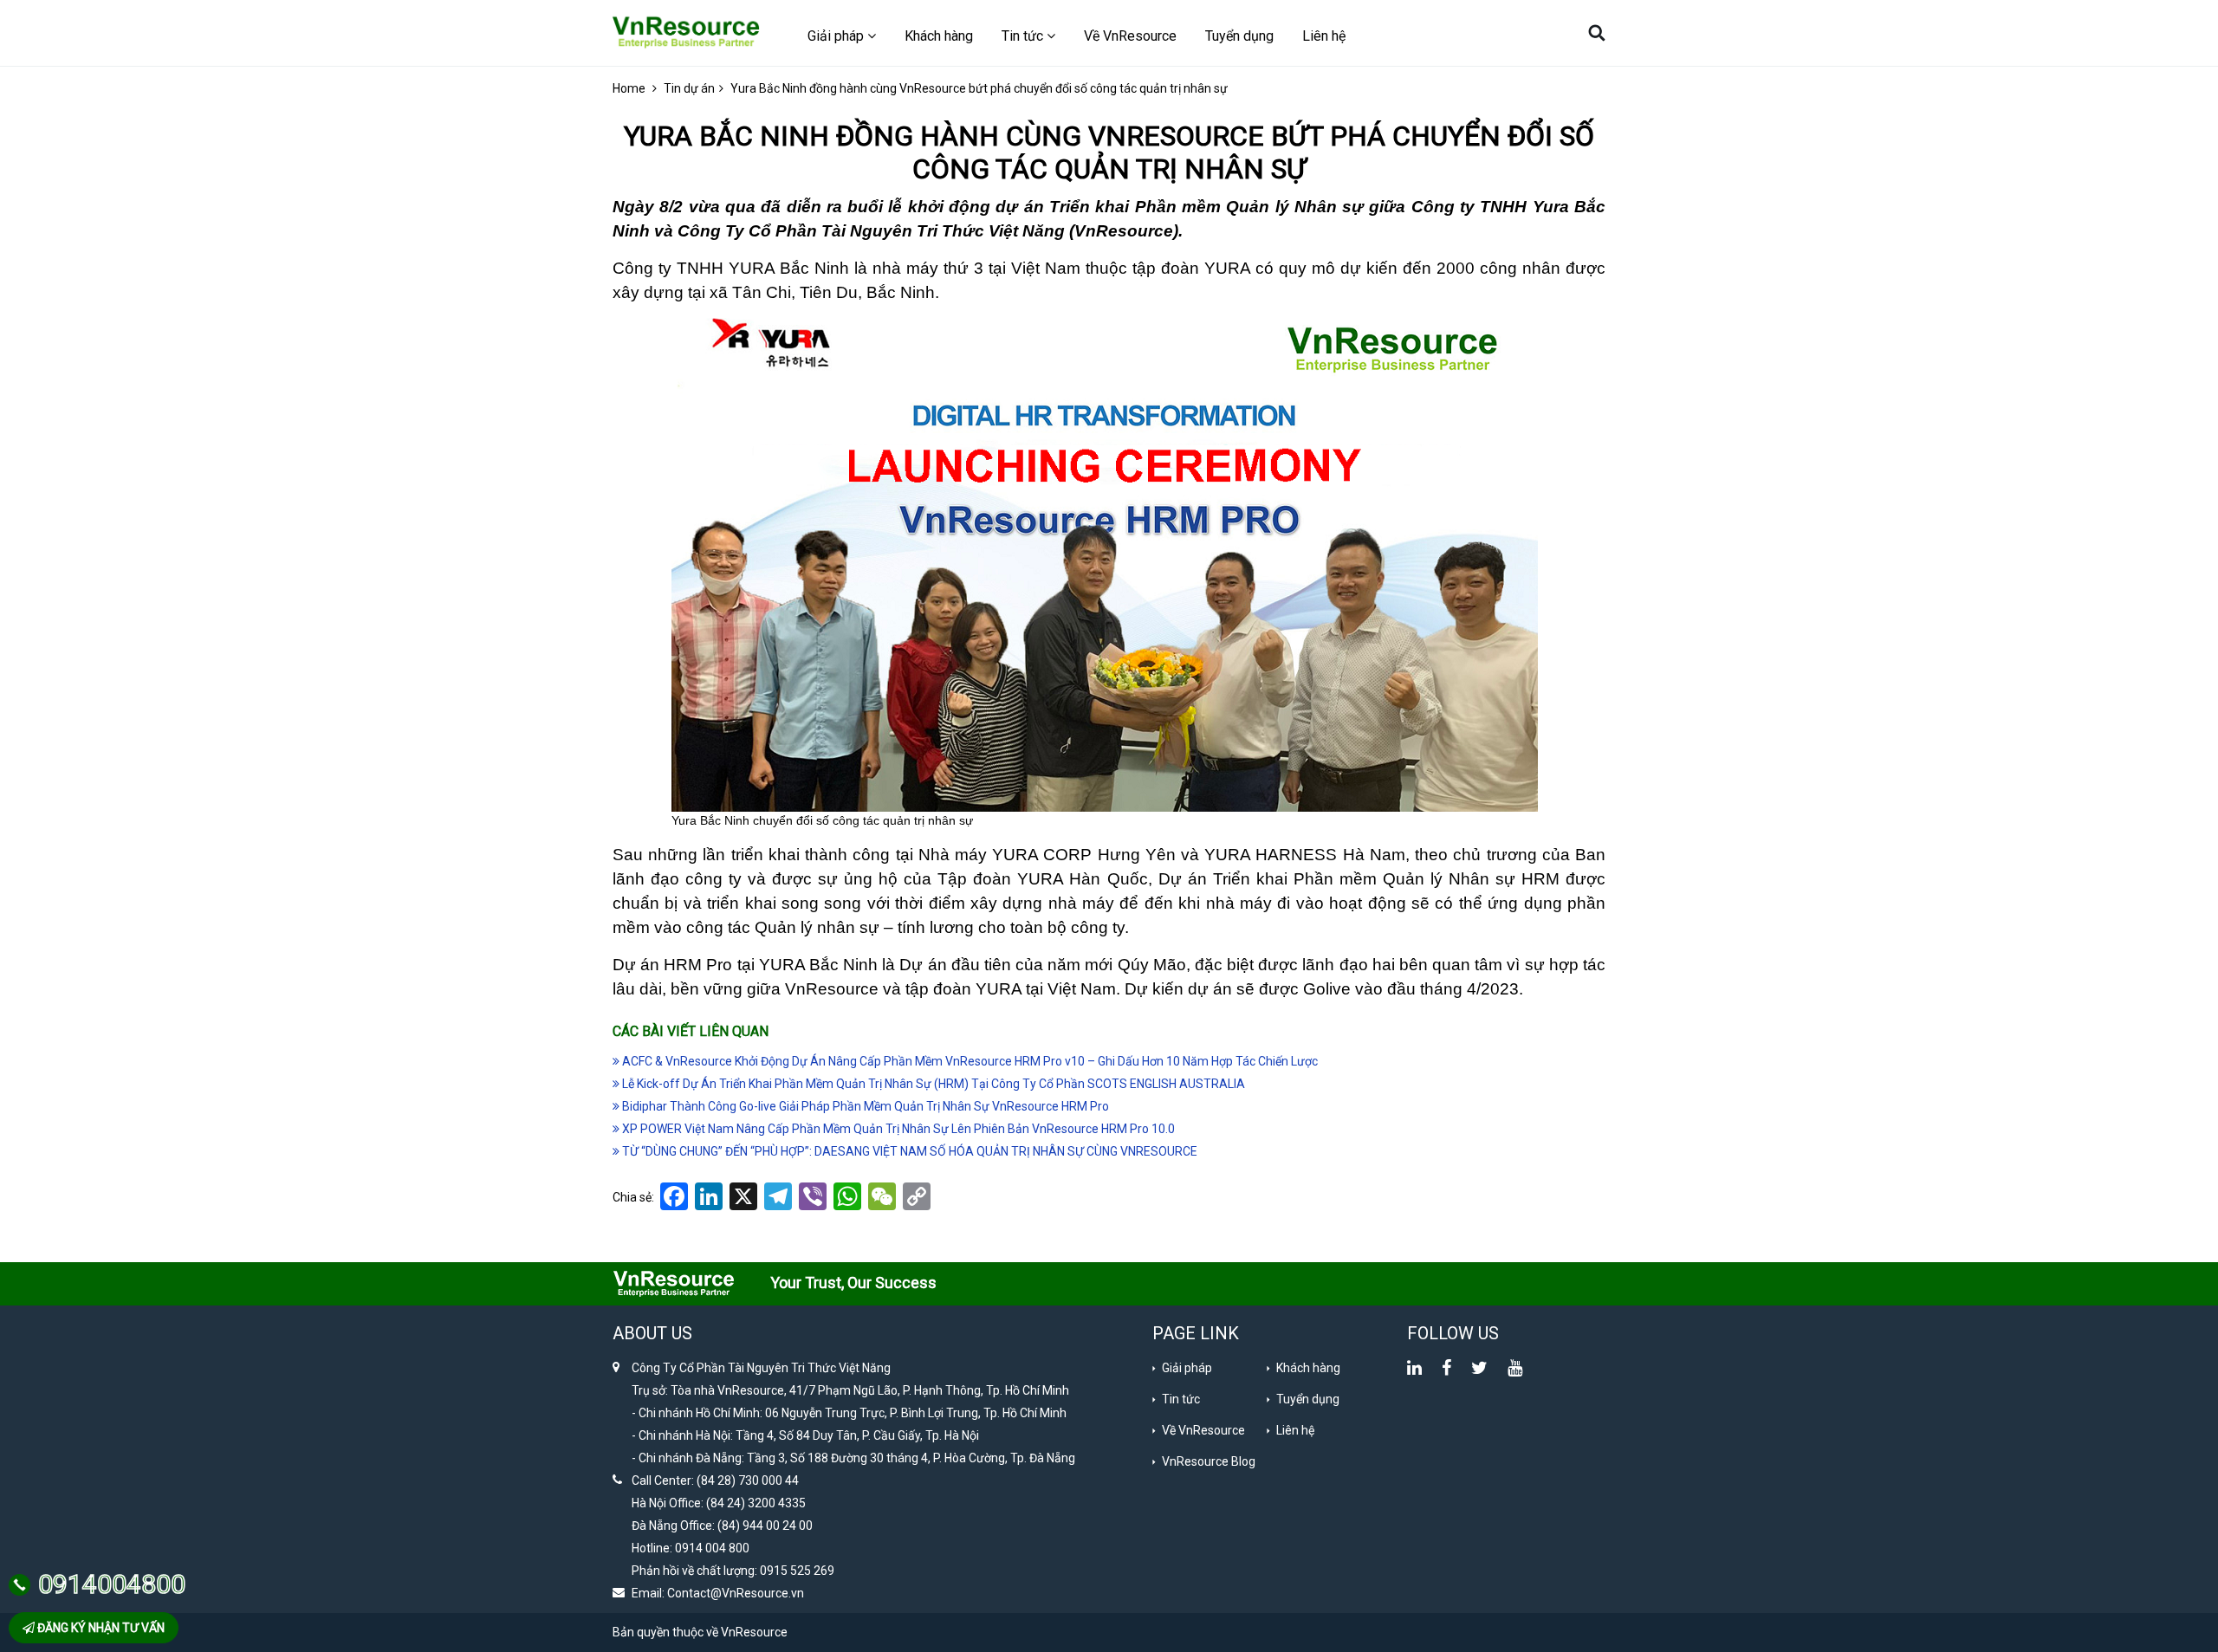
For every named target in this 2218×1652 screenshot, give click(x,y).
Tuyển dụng (1239, 36)
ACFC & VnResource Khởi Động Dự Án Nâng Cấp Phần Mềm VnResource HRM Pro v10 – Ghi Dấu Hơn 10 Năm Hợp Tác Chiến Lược (969, 1061)
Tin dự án (689, 88)
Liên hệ (1324, 36)
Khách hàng (939, 36)
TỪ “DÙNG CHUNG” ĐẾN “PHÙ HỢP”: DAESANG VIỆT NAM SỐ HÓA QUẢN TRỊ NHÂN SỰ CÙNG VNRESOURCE (908, 1151)
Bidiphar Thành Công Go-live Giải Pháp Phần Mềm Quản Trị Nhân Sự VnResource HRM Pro (864, 1106)
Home (629, 88)
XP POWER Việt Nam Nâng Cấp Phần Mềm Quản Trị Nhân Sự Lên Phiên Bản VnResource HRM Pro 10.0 (897, 1129)
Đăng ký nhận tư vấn (100, 1628)
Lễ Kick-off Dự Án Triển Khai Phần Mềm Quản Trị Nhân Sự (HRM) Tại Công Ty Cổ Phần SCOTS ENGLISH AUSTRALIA (932, 1084)
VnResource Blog (1209, 1461)
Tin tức (1181, 1399)
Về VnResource (1130, 36)
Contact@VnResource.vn (736, 1593)
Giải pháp (1187, 1368)
